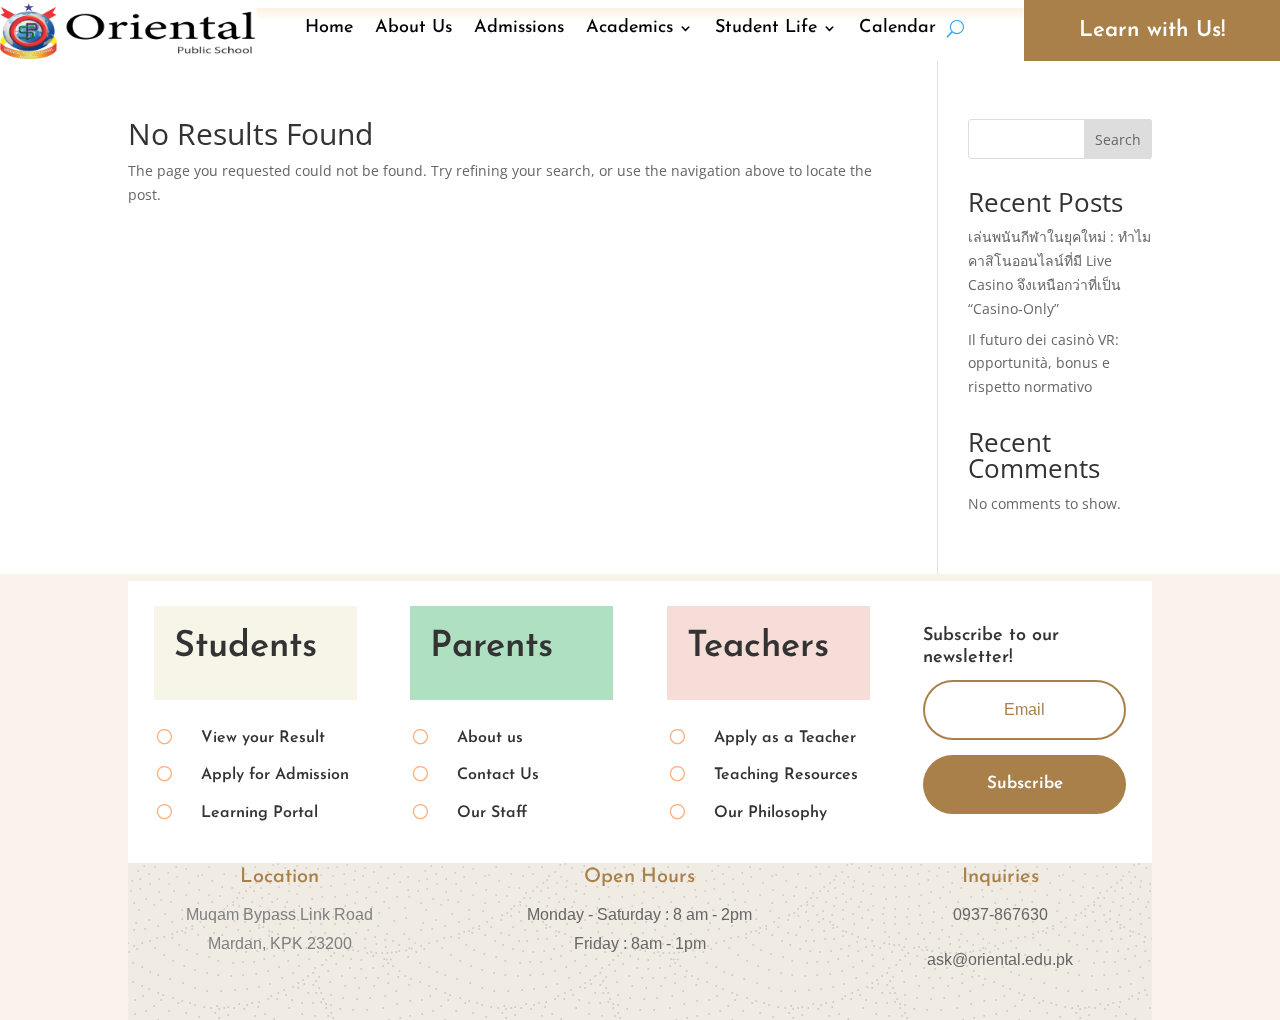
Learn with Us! (1152, 30)
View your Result (263, 738)
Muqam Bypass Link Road (279, 914)
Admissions (519, 28)
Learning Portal (259, 813)
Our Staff (492, 813)
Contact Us (498, 775)
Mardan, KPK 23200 (280, 943)
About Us (413, 28)
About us (490, 738)
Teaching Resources (786, 775)
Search (1118, 139)
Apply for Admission (275, 775)
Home (329, 28)
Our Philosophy (770, 813)
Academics (629, 28)
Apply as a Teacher (785, 738)
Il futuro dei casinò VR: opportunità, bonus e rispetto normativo (1043, 363)
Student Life (766, 28)
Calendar (897, 28)
